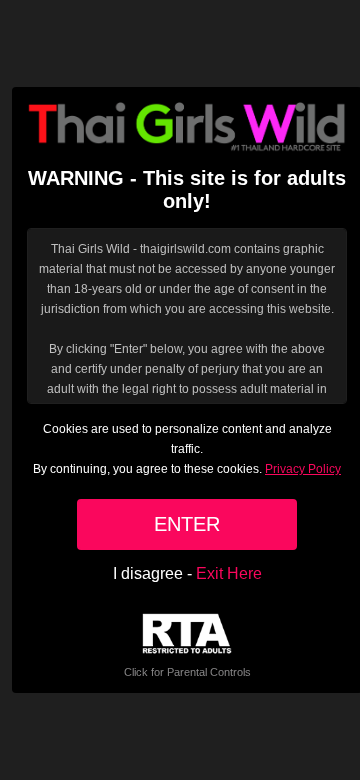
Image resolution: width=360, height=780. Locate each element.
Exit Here (229, 573)
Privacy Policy (303, 469)
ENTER (187, 524)
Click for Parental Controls (187, 672)
